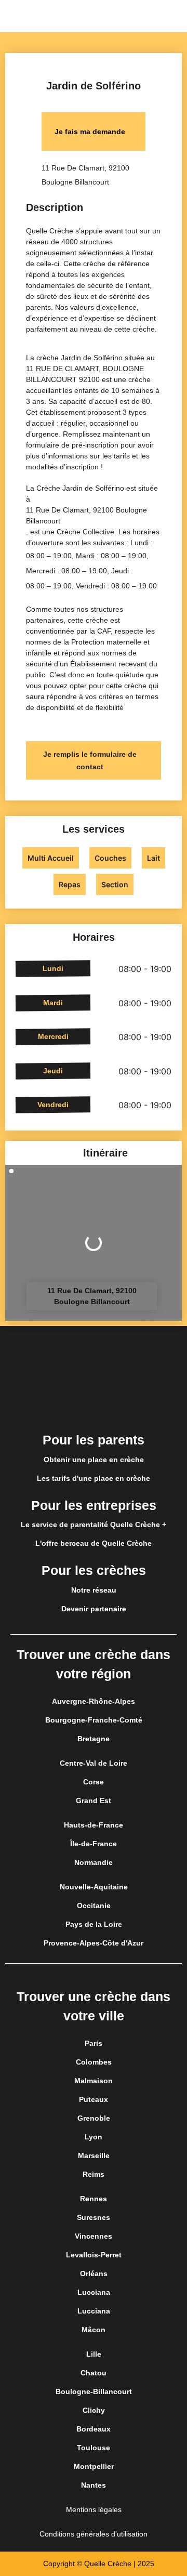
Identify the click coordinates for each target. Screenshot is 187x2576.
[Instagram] (94, 1405)
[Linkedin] (123, 1405)
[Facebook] (64, 1405)
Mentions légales (94, 2509)
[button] (179, 16)
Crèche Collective (85, 532)
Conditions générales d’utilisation (94, 2534)
